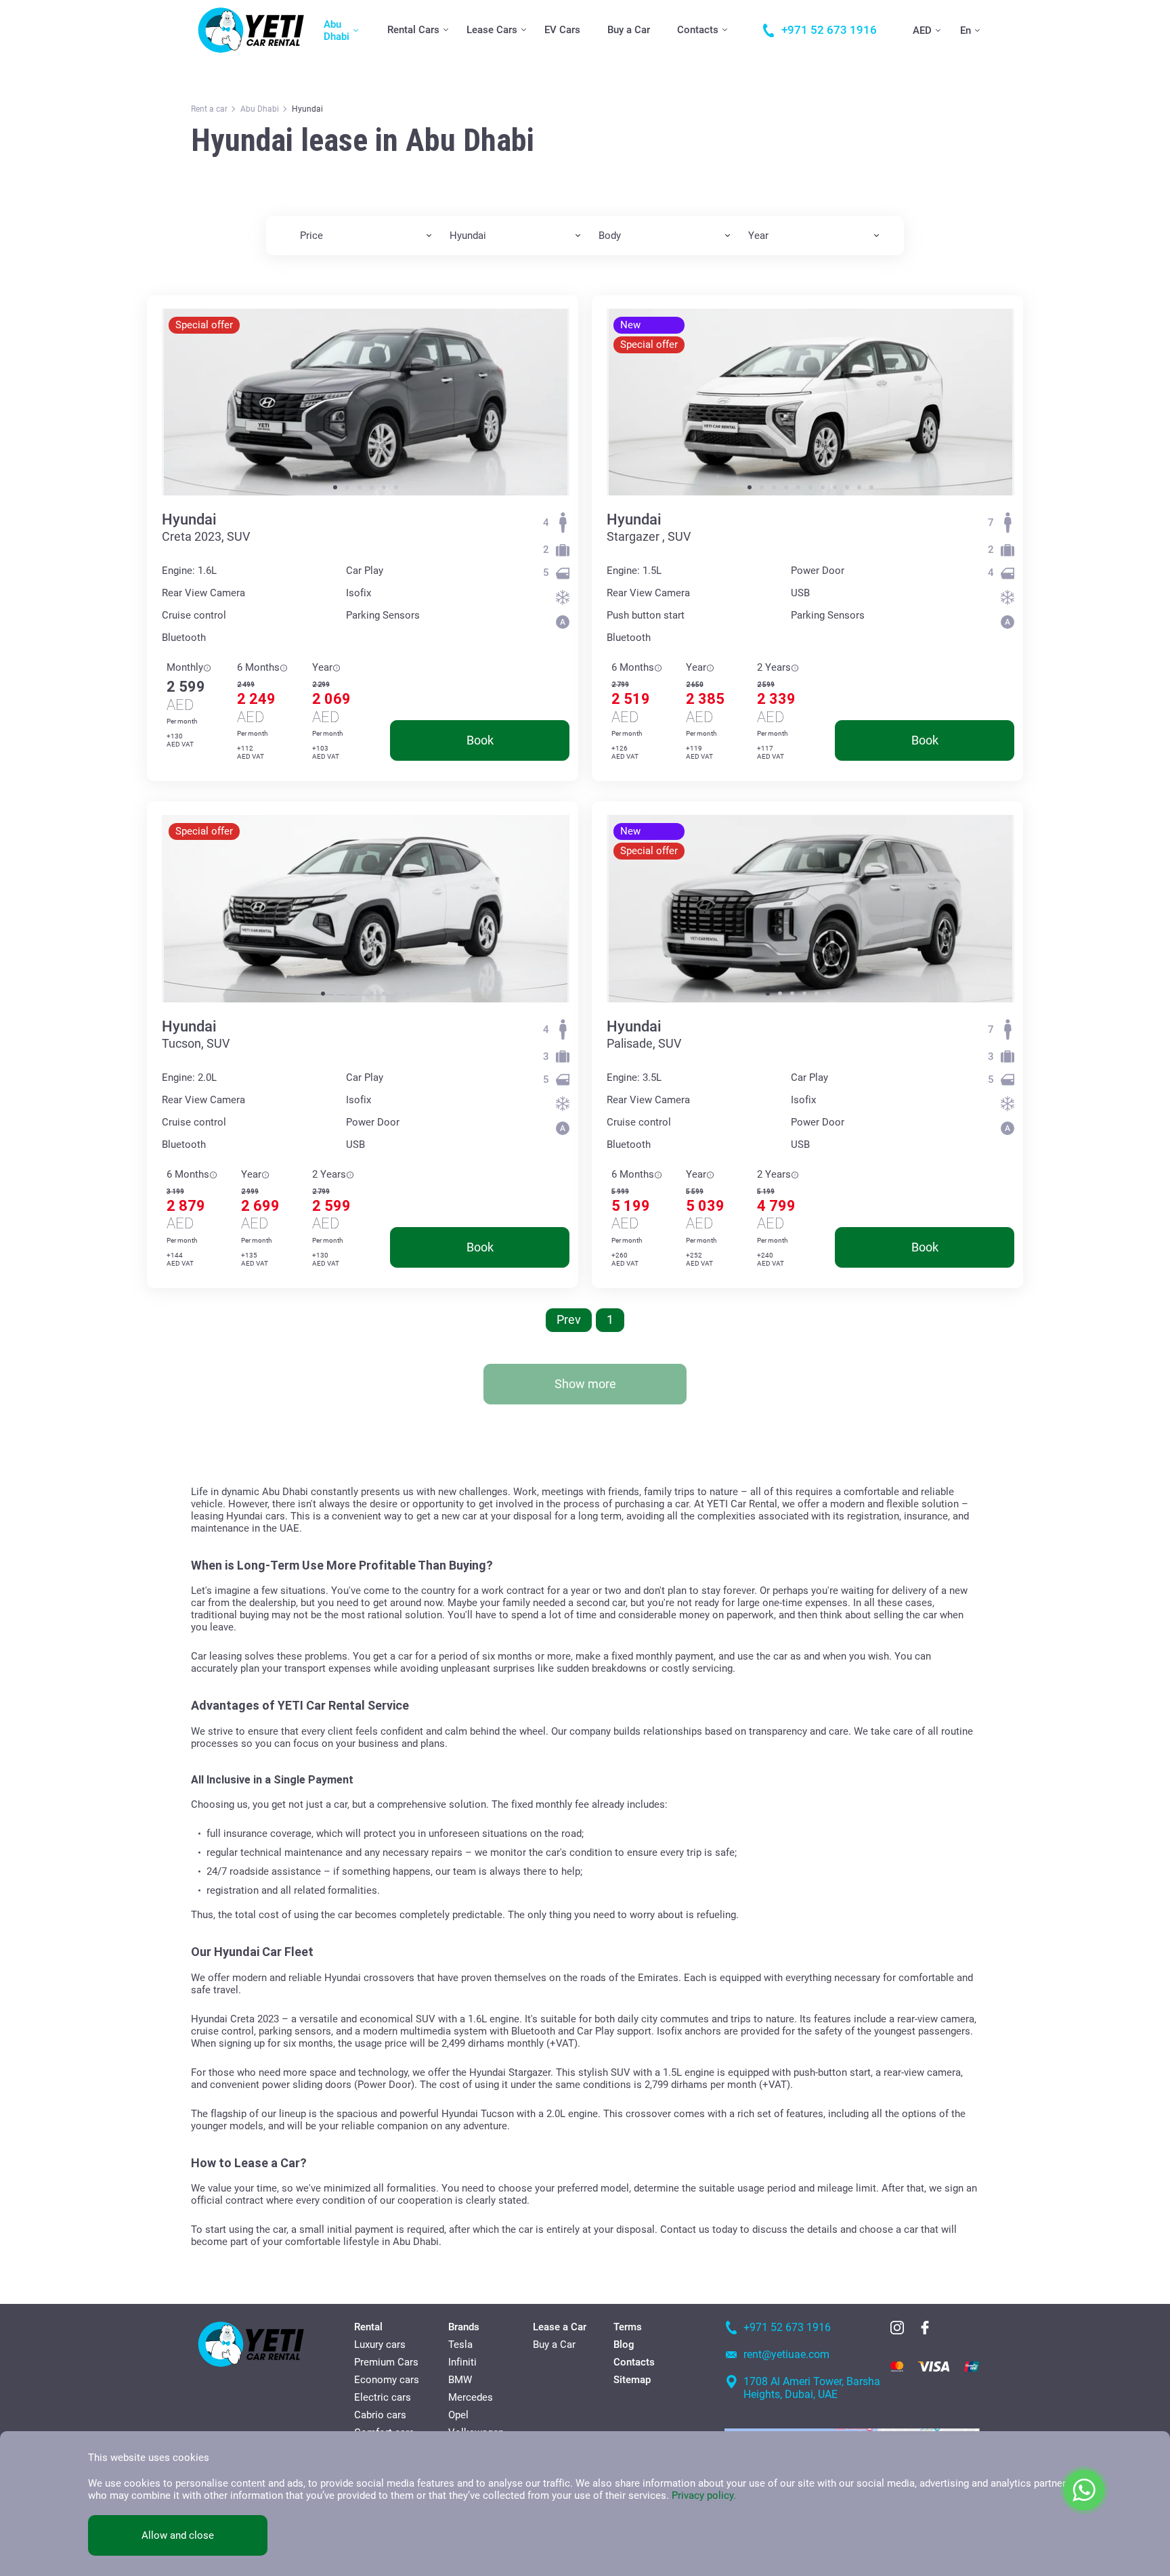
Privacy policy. (704, 2495)
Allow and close (178, 2535)
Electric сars (383, 2397)
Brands (464, 2327)
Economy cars (387, 2380)
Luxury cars (380, 2345)
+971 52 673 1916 (787, 2327)
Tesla (460, 2345)
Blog (624, 2345)
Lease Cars (492, 30)
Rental (368, 2327)
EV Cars (562, 30)
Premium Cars (386, 2362)
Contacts (698, 30)
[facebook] (925, 2328)
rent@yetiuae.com (786, 2354)
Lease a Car (560, 2327)
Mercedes (471, 2397)
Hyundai (189, 519)
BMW (460, 2380)
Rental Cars (413, 30)
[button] (335, 487)
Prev (569, 1319)
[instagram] (897, 2328)
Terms (628, 2327)
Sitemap (632, 2380)
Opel (458, 2415)
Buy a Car (629, 30)
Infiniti (462, 2362)
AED (922, 30)
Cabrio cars (380, 2415)
